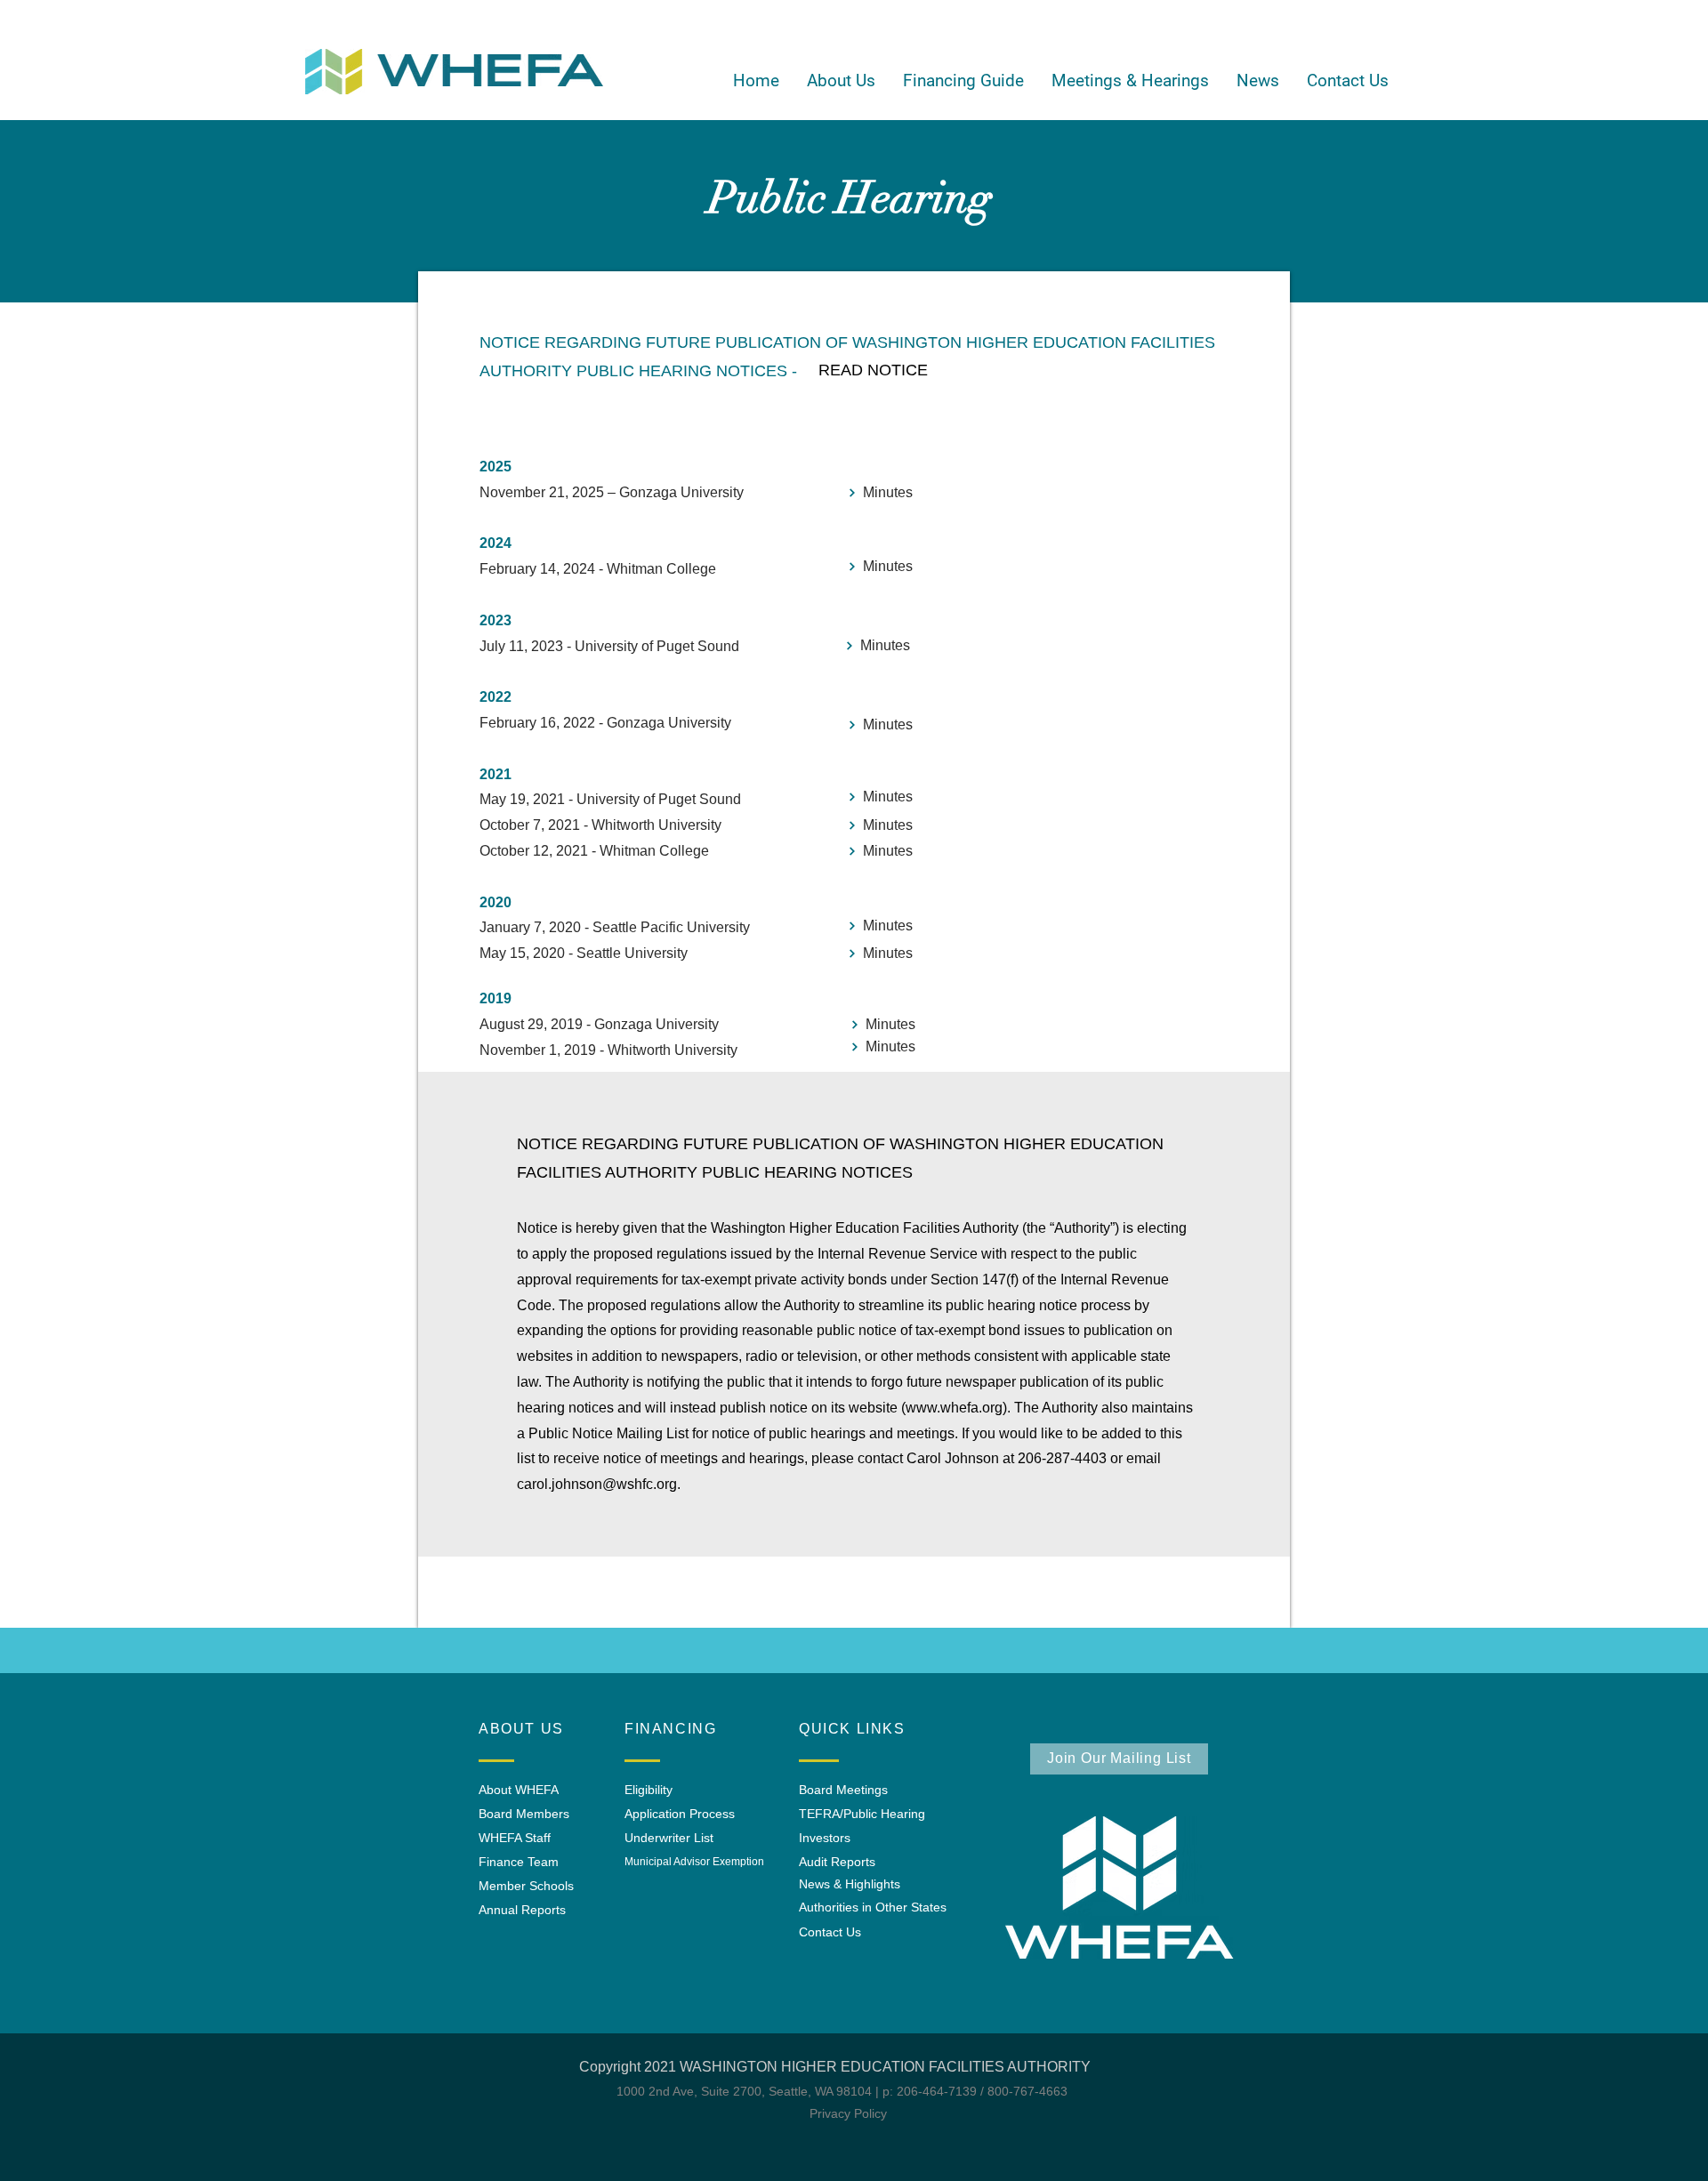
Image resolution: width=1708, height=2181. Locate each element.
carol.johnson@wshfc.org (597, 1484)
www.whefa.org (954, 1408)
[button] (841, 81)
